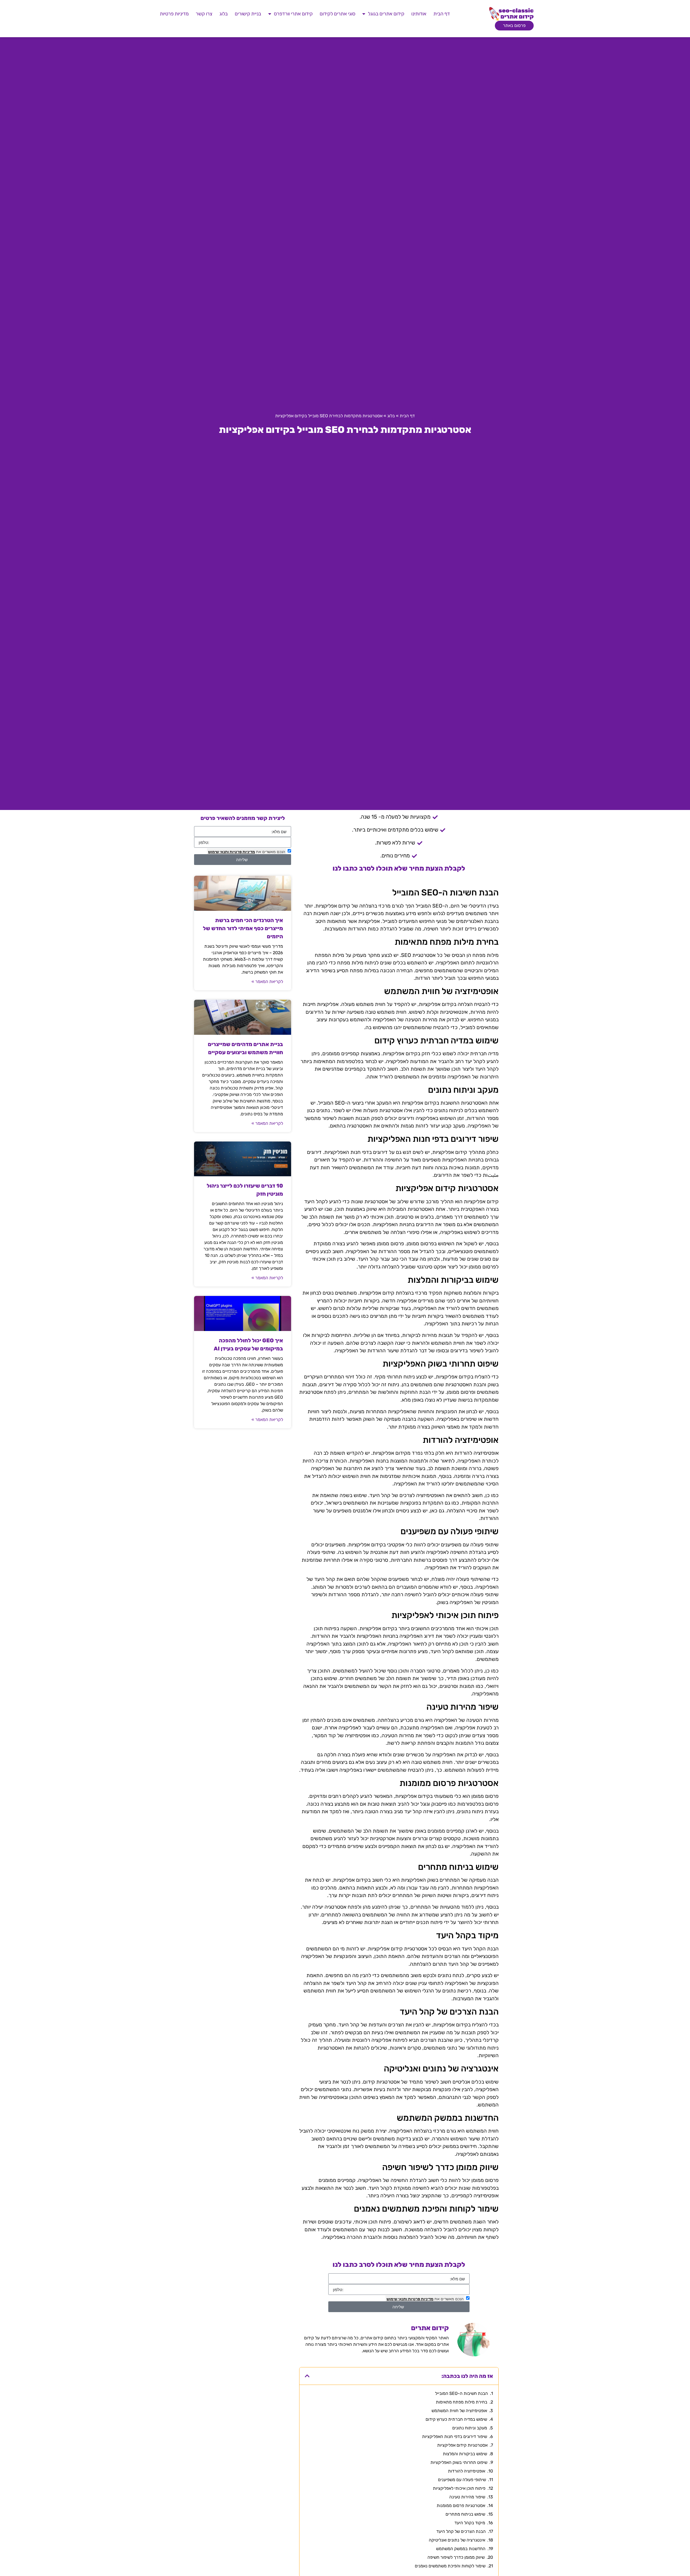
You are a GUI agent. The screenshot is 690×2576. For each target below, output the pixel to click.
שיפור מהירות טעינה (467, 2497)
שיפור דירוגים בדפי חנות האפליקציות (455, 2437)
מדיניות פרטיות (174, 14)
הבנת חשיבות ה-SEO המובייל (461, 2393)
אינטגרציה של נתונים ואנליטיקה (457, 2540)
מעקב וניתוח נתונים (470, 2428)
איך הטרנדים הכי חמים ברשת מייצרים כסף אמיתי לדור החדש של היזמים (243, 928)
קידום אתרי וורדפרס (293, 14)
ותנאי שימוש (397, 2299)
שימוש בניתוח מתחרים (465, 2514)
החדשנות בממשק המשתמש (461, 2549)
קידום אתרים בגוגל (386, 14)
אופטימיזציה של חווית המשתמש (459, 2411)
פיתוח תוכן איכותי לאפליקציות (459, 2488)
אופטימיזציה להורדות (467, 2471)
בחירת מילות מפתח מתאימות (462, 2402)
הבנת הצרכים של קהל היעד (461, 2531)
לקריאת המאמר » (267, 982)
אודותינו (419, 14)
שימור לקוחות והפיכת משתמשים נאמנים (450, 2566)
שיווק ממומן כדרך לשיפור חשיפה (456, 2557)
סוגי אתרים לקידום (337, 14)
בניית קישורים (248, 14)
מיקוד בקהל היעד (470, 2523)
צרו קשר (204, 14)
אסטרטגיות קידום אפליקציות (462, 2445)
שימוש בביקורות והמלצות (465, 2454)
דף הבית (442, 14)
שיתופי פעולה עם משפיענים (462, 2480)
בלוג (224, 14)
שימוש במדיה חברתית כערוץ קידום (456, 2419)
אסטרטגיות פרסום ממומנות (461, 2506)
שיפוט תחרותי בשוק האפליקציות (459, 2462)
